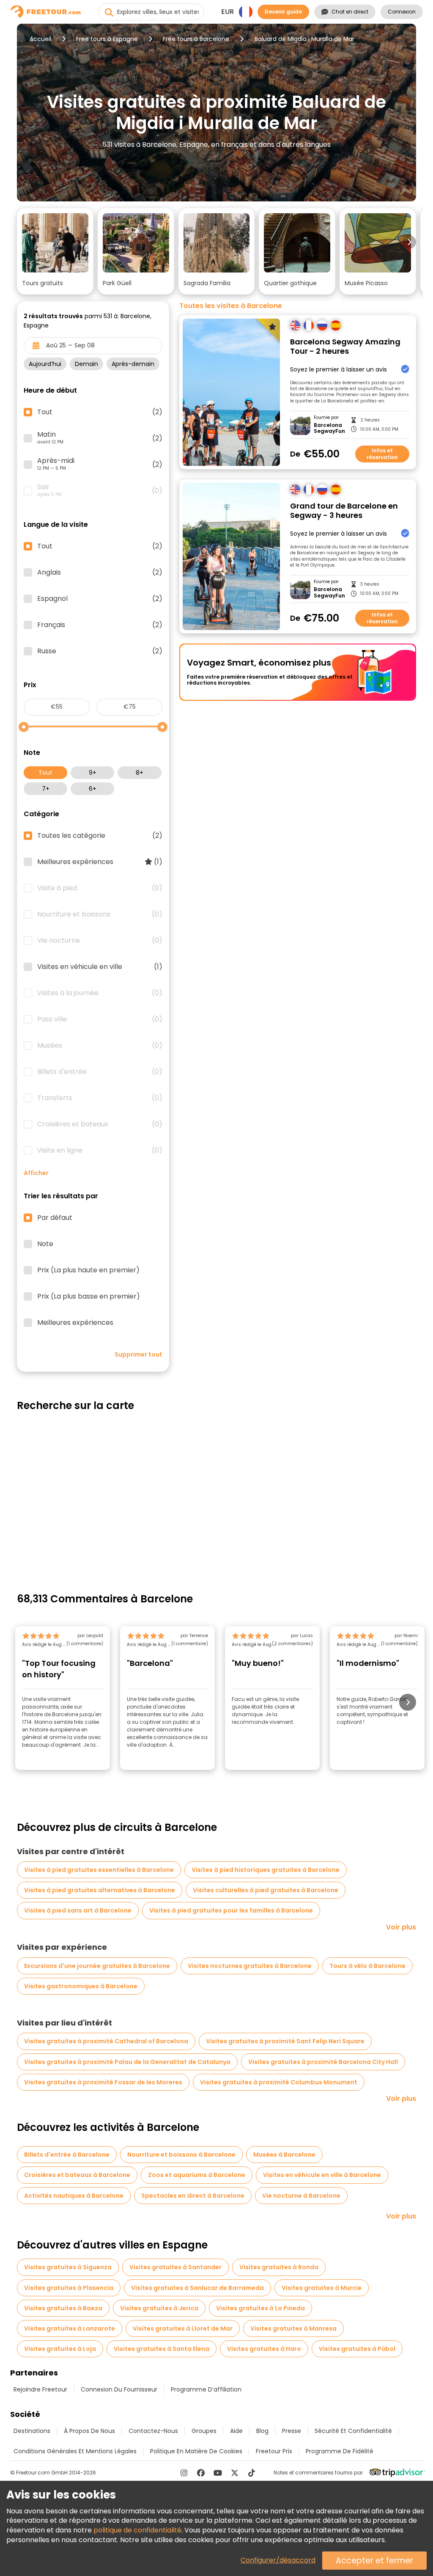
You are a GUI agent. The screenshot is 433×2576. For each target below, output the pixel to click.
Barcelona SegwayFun (329, 428)
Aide (236, 2431)
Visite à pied (100, 888)
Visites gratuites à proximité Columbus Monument (279, 2082)
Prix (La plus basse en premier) (89, 1296)
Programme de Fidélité (340, 2451)
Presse (292, 2431)
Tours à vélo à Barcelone (367, 1966)
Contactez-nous (153, 2431)
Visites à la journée (100, 993)
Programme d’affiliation (206, 2389)
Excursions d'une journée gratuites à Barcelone (97, 1966)
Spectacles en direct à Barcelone (193, 2196)
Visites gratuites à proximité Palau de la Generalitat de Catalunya (127, 2062)
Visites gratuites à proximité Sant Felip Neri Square (285, 2041)
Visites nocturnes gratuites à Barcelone (250, 1966)
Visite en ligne (100, 1150)
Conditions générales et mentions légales (75, 2451)
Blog (262, 2431)
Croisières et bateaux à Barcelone (77, 2175)
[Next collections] (409, 242)
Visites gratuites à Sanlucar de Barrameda (197, 2288)
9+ (93, 773)
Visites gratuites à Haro (264, 2349)
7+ (46, 789)
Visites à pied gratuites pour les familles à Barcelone (231, 1910)
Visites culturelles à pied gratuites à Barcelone (266, 1890)
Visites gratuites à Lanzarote (70, 2328)
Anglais (100, 572)
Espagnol (100, 599)
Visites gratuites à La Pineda (260, 2308)
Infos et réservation (382, 454)
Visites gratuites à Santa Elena (162, 2349)
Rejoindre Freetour (40, 2389)
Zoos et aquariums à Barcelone (197, 2175)
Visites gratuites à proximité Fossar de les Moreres (103, 2082)
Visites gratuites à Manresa (293, 2328)
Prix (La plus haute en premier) (88, 1270)
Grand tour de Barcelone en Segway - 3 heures (344, 511)
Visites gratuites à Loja (60, 2349)
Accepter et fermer (374, 2561)
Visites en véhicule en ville (100, 967)
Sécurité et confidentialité (353, 2431)
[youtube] (218, 2473)
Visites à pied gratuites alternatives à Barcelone (100, 1890)
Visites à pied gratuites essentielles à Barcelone (99, 1870)
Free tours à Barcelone (196, 39)
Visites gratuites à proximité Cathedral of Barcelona (106, 2041)
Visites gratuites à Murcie (322, 2288)
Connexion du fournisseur (119, 2389)
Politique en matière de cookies (196, 2451)
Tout (45, 773)
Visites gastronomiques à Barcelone (81, 1986)
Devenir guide (283, 12)
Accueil (40, 39)
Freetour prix (274, 2451)
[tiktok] (252, 2473)
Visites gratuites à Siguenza (68, 2267)
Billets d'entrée (100, 1072)
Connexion (402, 12)
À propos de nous (89, 2431)
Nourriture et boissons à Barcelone (181, 2155)
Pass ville (100, 1019)
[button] (55, 251)
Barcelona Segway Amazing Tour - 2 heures (345, 347)
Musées (100, 1046)
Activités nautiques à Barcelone (74, 2196)
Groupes (204, 2431)
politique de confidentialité (137, 2530)
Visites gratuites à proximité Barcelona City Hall (323, 2062)
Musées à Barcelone (284, 2155)
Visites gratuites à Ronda (279, 2267)
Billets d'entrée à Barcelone (67, 2155)
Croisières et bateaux (100, 1124)
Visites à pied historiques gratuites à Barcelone (266, 1870)
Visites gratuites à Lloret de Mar (183, 2328)
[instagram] (184, 2473)
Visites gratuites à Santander (175, 2267)
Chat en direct (350, 12)
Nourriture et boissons (100, 914)
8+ (140, 773)
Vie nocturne (100, 941)
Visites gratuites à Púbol (357, 2349)
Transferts (100, 1098)
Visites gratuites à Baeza (63, 2308)
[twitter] (235, 2473)
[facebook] (201, 2473)
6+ (93, 789)
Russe (100, 651)
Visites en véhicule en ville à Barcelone (322, 2175)
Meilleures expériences (100, 862)
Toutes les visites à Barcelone (231, 306)
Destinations (32, 2431)
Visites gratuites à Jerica (159, 2308)
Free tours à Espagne (107, 39)
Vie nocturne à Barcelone (301, 2196)
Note (45, 1244)
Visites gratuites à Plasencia (69, 2288)
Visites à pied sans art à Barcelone (78, 1910)
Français (100, 625)
